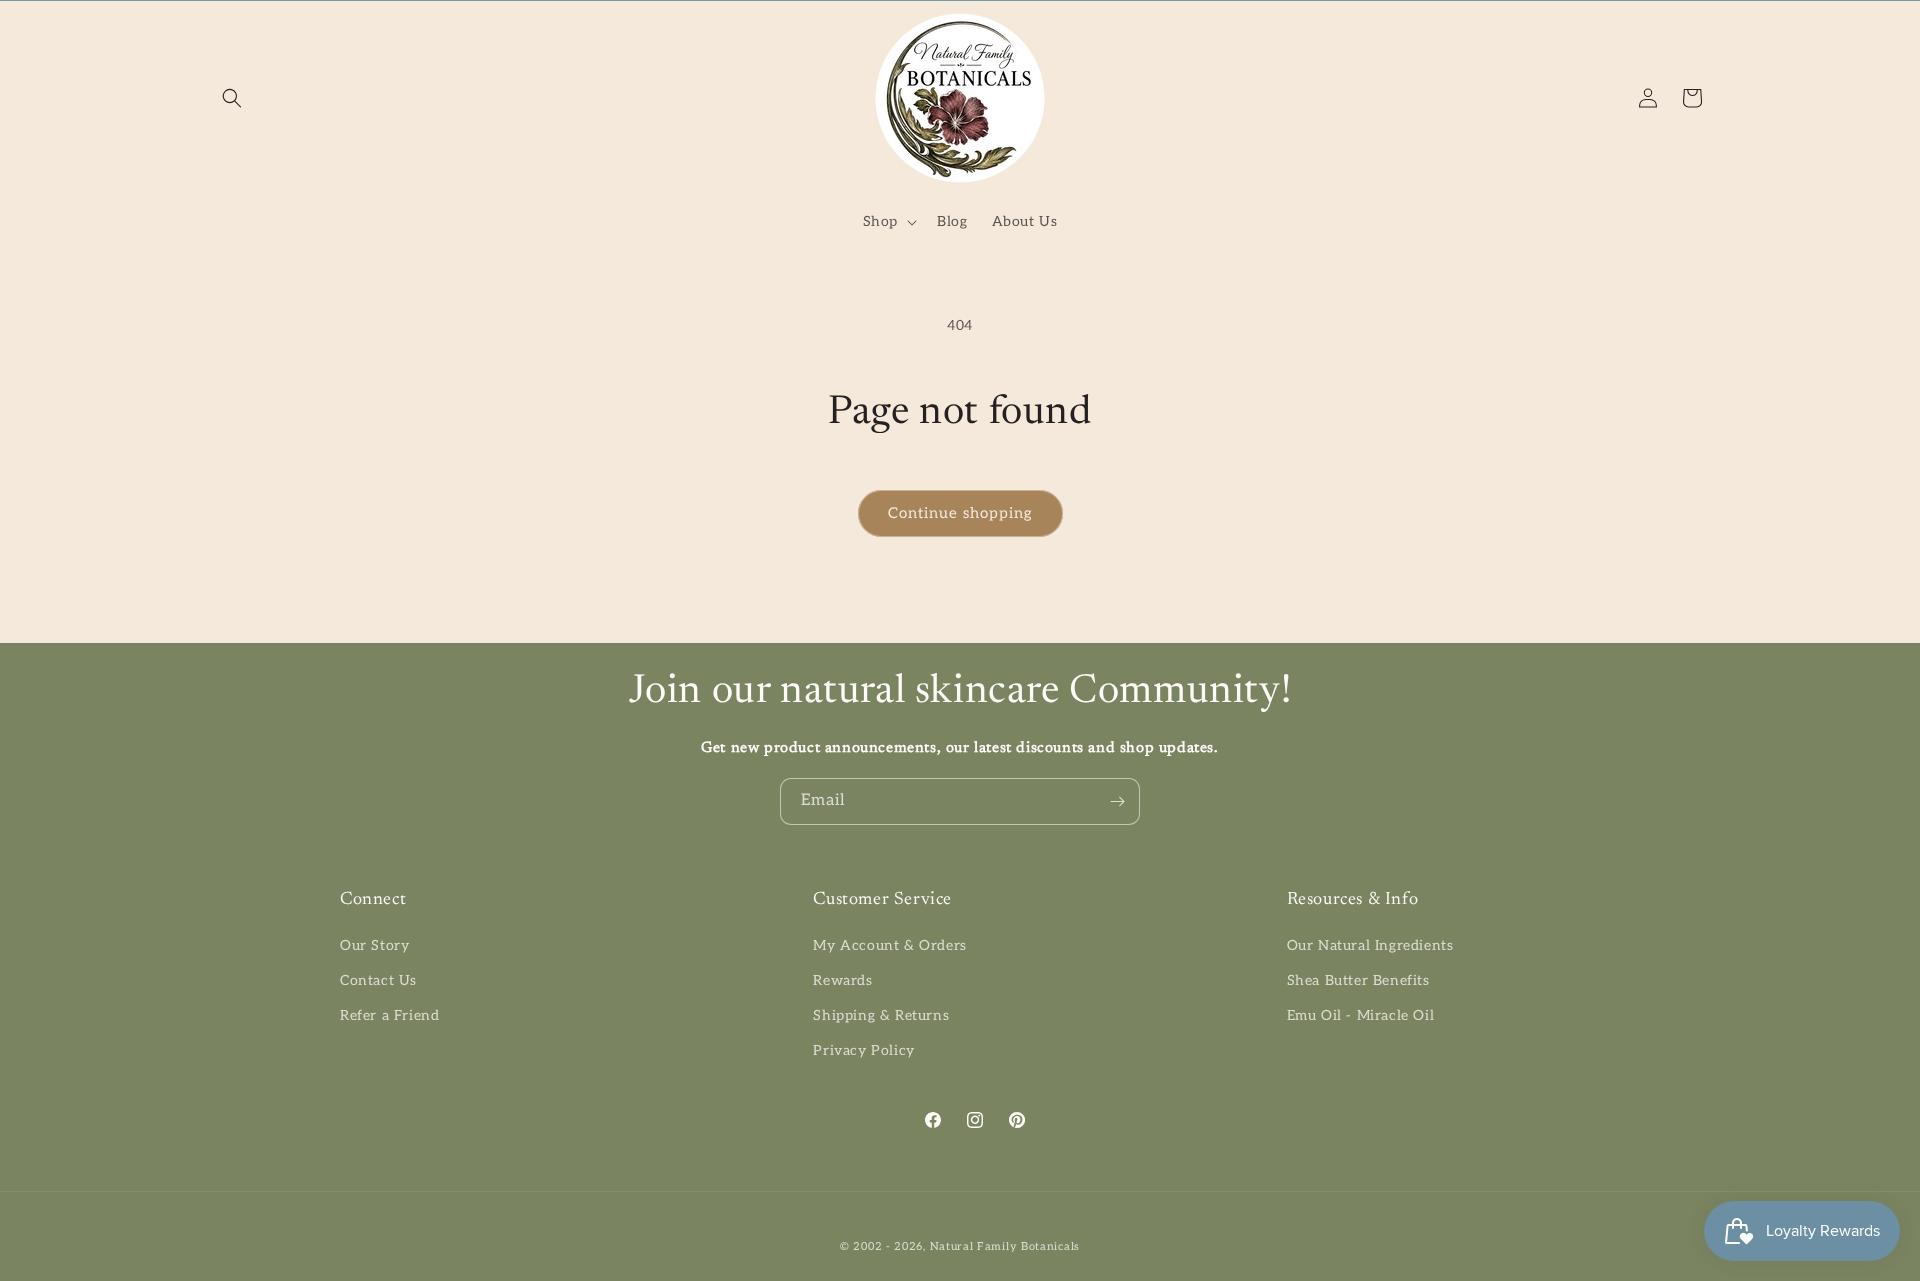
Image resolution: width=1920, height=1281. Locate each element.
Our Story (374, 945)
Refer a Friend (389, 1015)
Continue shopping (960, 513)
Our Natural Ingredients (1370, 945)
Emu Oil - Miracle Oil (1361, 1015)
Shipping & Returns (881, 1015)
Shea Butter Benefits (1358, 980)
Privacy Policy (863, 1050)
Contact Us (378, 980)
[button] (232, 98)
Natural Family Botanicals (1005, 1246)
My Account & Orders (889, 945)
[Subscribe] (1117, 801)
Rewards (842, 980)
